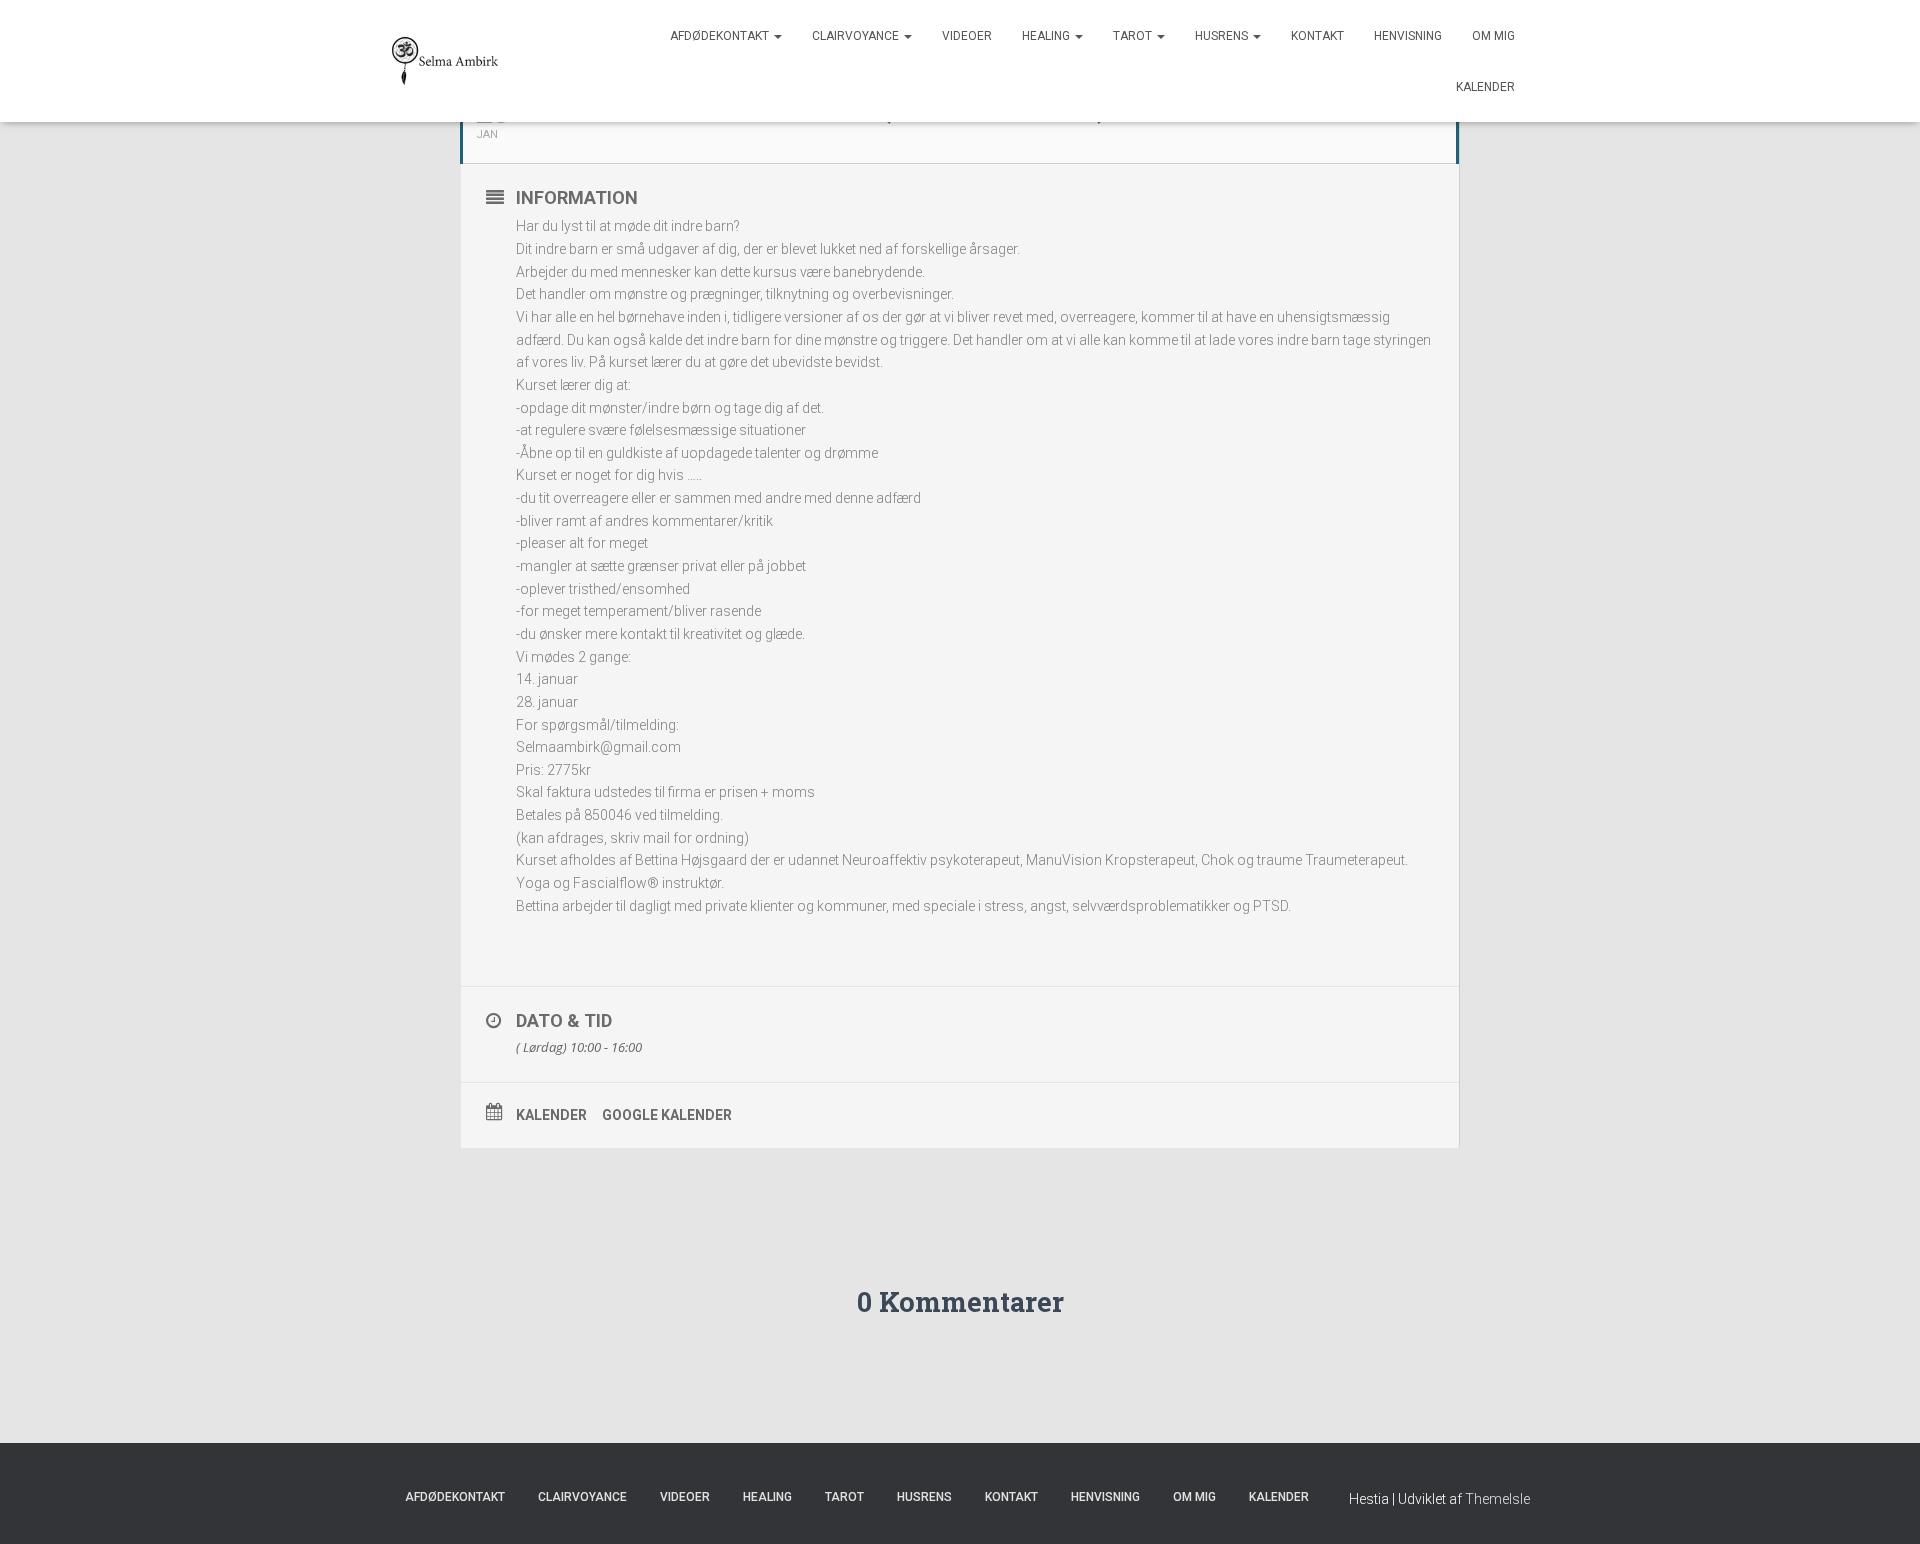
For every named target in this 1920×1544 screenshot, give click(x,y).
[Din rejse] (445, 61)
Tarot (1134, 36)
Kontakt (1317, 36)
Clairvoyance (857, 36)
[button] (777, 36)
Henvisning (1408, 36)
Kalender (1485, 87)
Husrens (1223, 36)
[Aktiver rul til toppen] (1880, 1504)
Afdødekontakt (721, 36)
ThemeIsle (1497, 1499)
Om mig (1493, 36)
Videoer (967, 36)
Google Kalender (667, 1115)
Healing (1047, 36)
